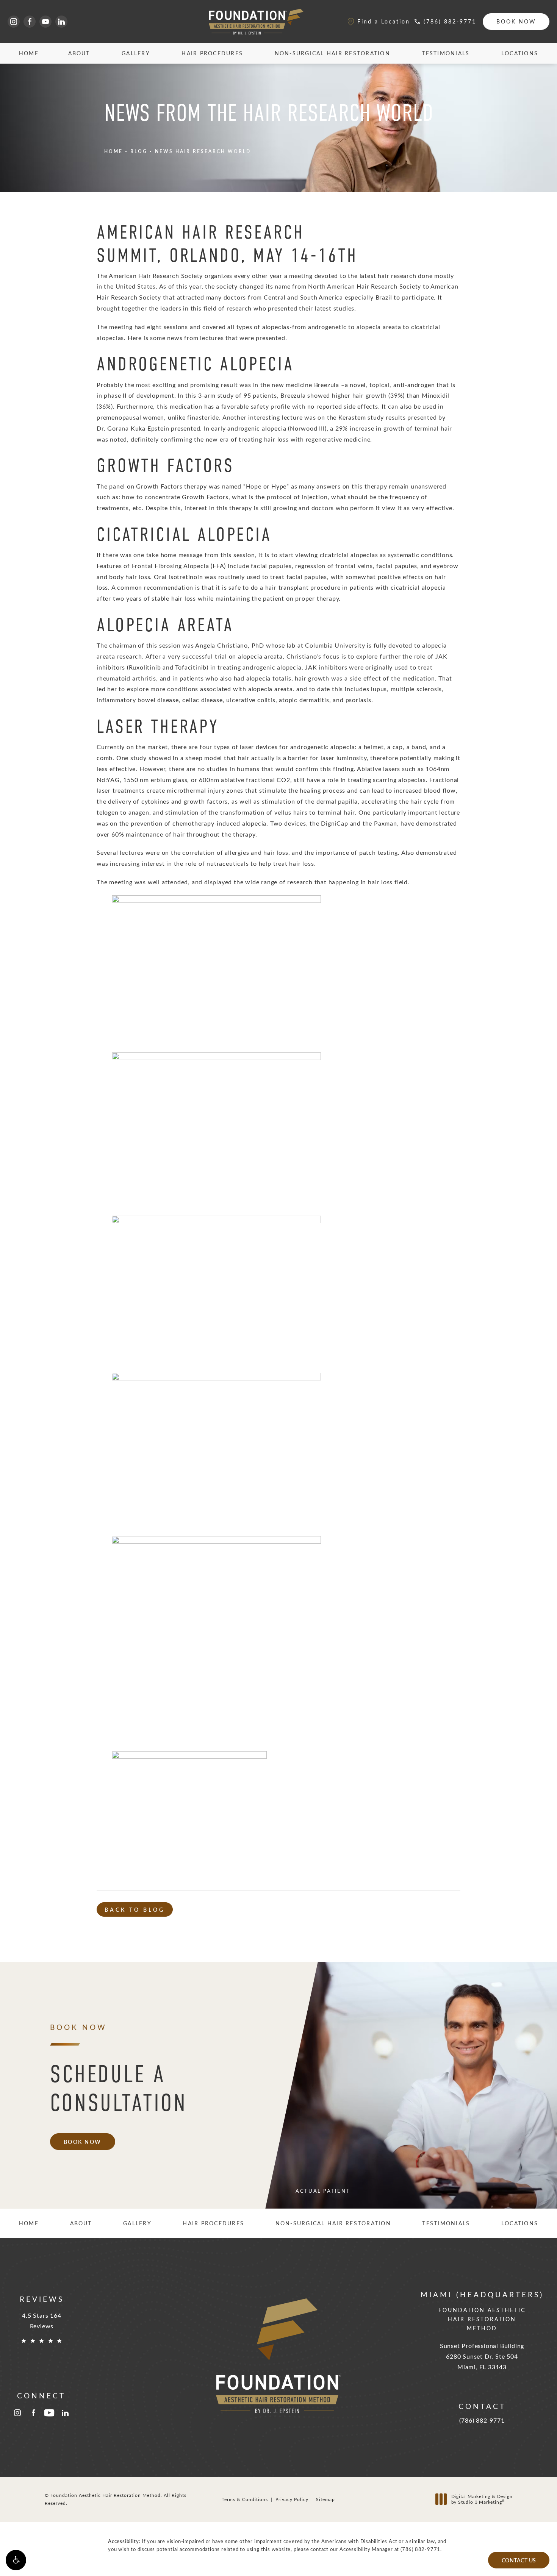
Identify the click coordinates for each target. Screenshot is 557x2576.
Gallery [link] (136, 53)
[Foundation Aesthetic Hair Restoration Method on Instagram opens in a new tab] (14, 22)
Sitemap (325, 2499)
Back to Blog (135, 1909)
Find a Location (384, 21)
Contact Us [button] (519, 2560)
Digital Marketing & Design (482, 2499)
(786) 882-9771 (420, 2549)
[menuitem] (14, 22)
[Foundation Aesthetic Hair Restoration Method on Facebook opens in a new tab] (30, 22)
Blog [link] (139, 151)
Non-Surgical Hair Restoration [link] (332, 53)
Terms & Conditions (245, 2499)
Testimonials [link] (446, 53)
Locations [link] (520, 53)
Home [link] (29, 53)
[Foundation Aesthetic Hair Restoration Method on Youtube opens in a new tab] (45, 22)
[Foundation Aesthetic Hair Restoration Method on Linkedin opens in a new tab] (61, 22)
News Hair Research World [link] (203, 151)
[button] (16, 2560)
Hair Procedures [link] (212, 53)
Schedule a (119, 2088)
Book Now (516, 21)
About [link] (79, 53)
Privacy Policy (292, 2499)
